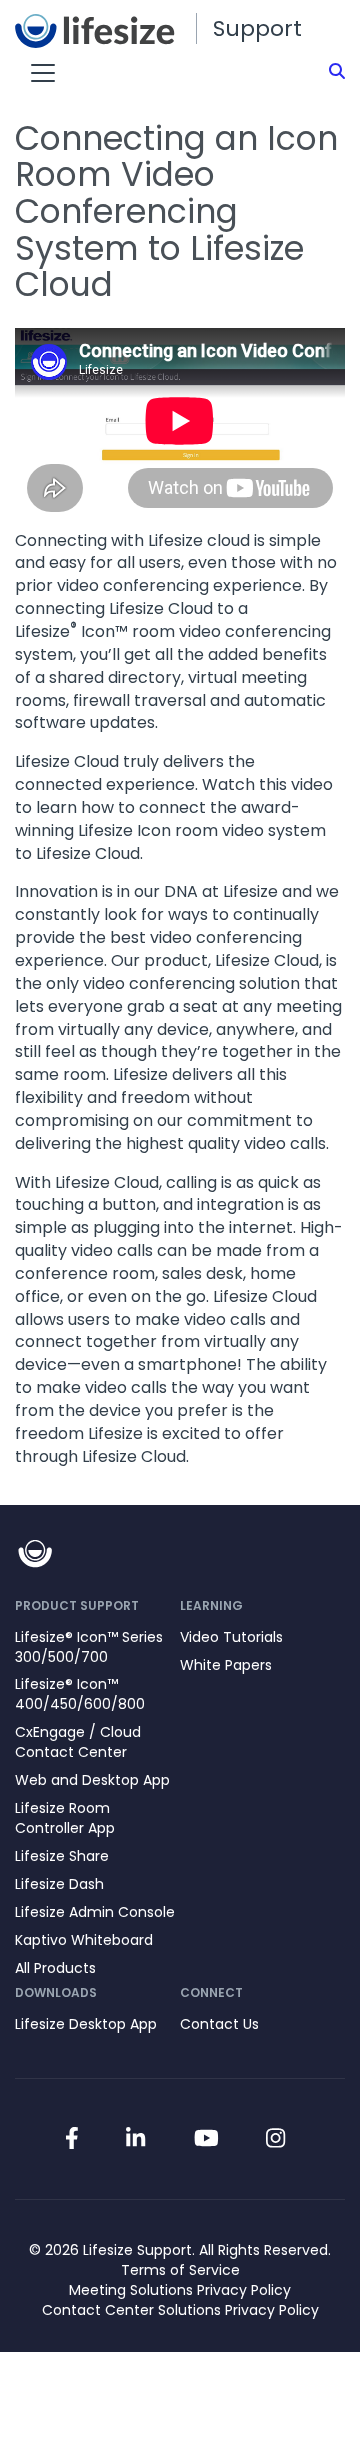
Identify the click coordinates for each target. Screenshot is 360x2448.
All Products (55, 1968)
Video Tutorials (231, 1637)
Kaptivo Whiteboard (84, 1940)
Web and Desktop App (92, 1780)
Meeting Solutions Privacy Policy (180, 2290)
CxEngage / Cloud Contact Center (78, 1742)
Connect (211, 1992)
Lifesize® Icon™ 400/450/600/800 (80, 1694)
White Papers (226, 1665)
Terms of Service (180, 2270)
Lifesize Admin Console (95, 1912)
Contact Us (219, 2024)
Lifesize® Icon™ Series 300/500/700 (89, 1647)
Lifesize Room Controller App (65, 1818)
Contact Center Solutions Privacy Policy (180, 2310)
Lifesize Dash (59, 1884)
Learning (211, 1605)
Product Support (77, 1605)
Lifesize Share (62, 1856)
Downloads (56, 1992)
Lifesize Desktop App (86, 2024)
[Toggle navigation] (43, 73)
